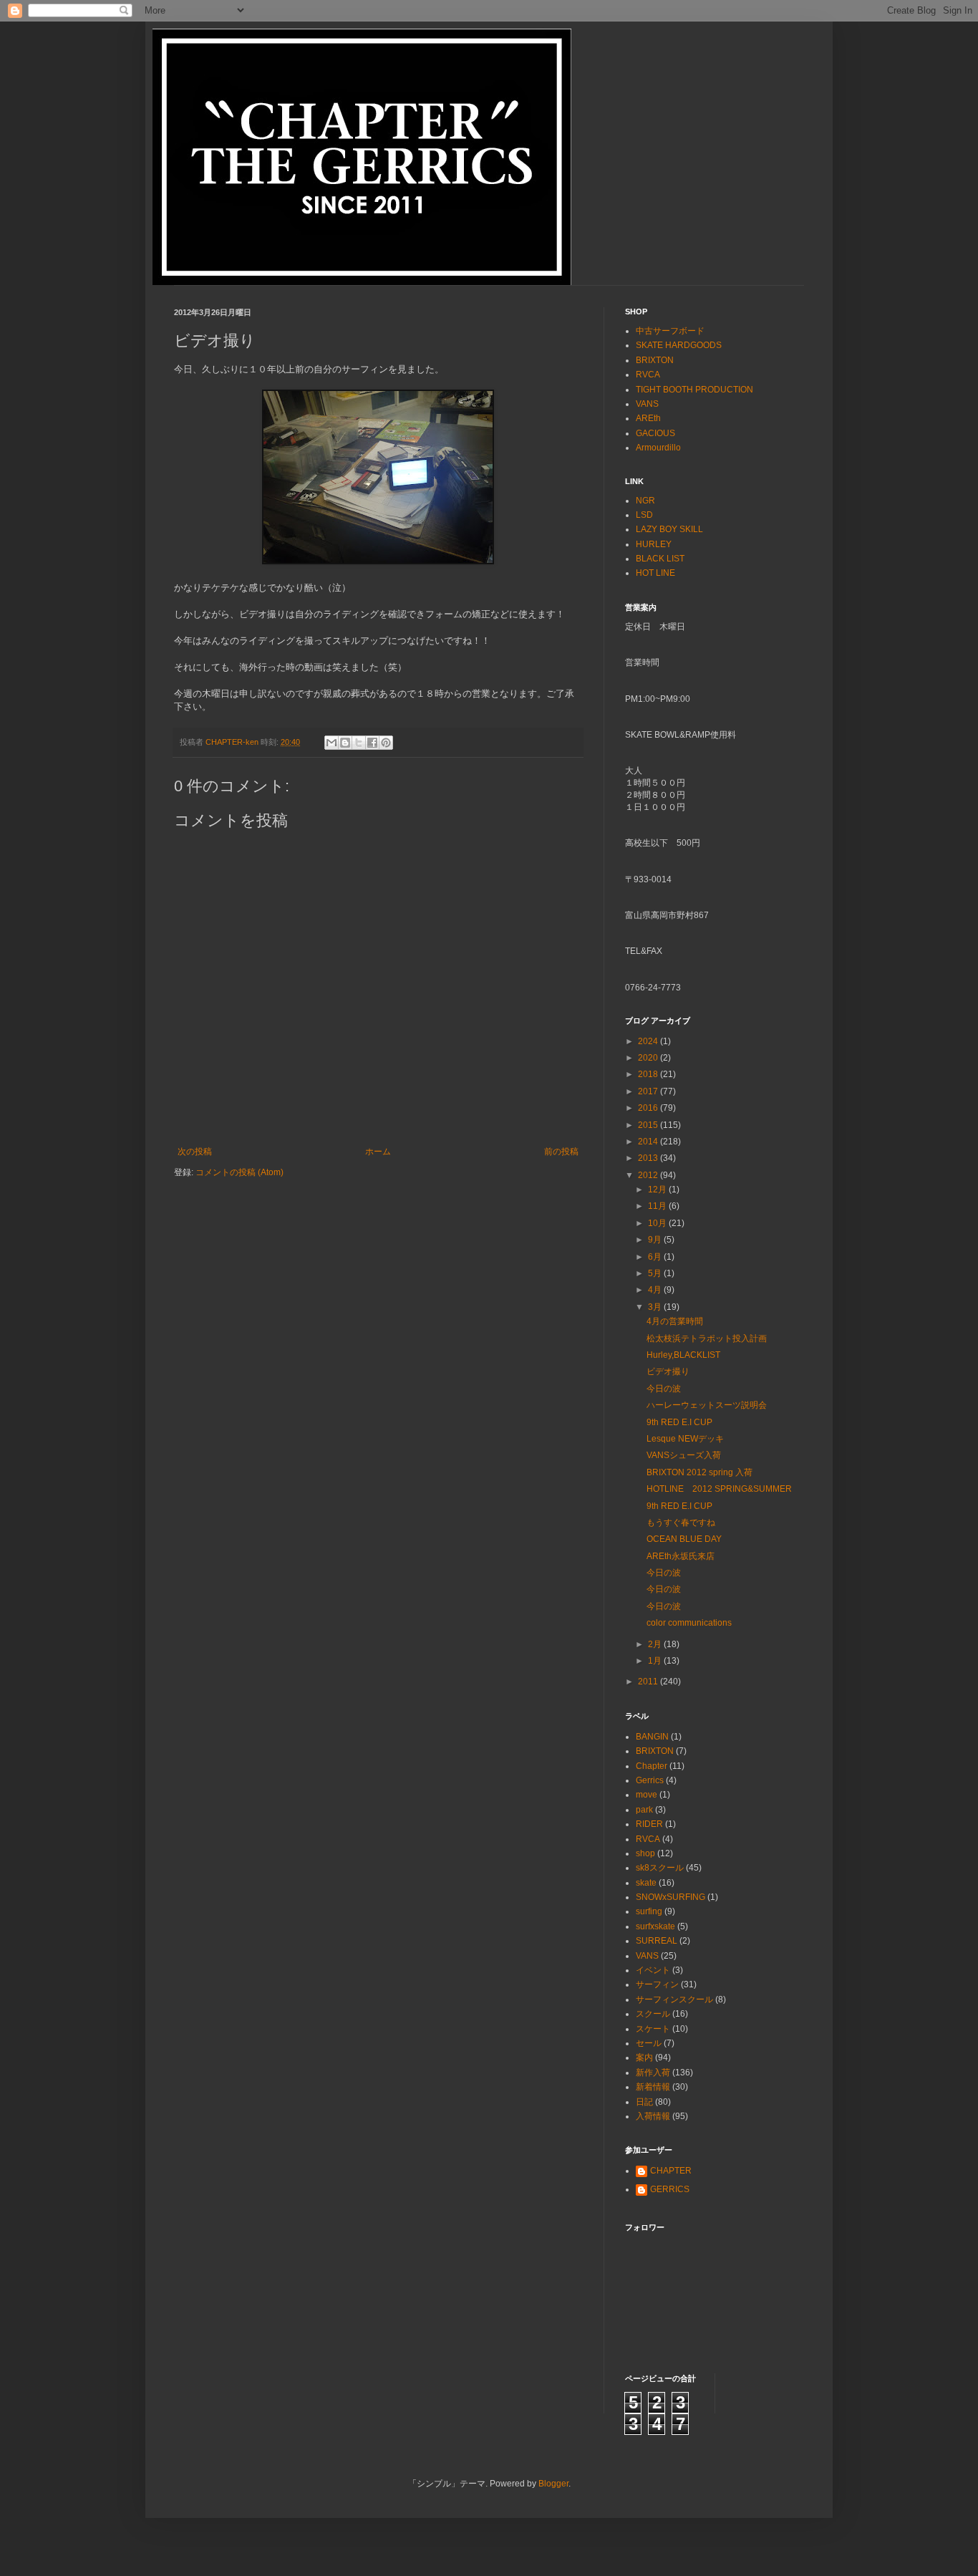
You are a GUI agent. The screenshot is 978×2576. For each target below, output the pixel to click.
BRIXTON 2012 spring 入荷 (699, 1472)
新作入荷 (653, 2073)
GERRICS (670, 2189)
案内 (644, 2058)
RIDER (649, 1824)
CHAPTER (671, 2171)
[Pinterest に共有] (386, 743)
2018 (649, 1074)
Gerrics (650, 1780)
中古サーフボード (670, 331)
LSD (644, 515)
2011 (649, 1682)
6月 (656, 1257)
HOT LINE (655, 573)
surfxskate (655, 1926)
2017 (649, 1091)
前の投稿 (561, 1152)
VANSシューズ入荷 (684, 1455)
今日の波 (664, 1389)
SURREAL (657, 1941)
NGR (645, 501)
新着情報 (653, 2087)
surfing (649, 1911)
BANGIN (652, 1737)
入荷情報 (653, 2116)
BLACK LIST (660, 559)
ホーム (378, 1152)
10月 (658, 1223)
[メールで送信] (331, 743)
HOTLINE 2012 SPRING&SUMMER (719, 1489)
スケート (653, 2029)
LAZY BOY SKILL (669, 529)
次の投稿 (195, 1152)
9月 (656, 1240)
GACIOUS (655, 433)
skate (646, 1883)
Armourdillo (658, 448)
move (647, 1795)
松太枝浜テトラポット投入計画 (707, 1338)
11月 (658, 1206)
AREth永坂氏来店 (681, 1556)
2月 (656, 1644)
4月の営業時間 (675, 1321)
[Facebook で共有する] (372, 743)
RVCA (648, 375)
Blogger (553, 2484)
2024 (649, 1041)
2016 (649, 1108)
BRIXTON (655, 360)
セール (649, 2043)
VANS (647, 404)
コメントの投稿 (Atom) (239, 1172)
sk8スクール (660, 1868)
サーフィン (657, 1984)
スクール (653, 2014)
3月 (656, 1307)
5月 (656, 1273)
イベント (653, 1970)
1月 (656, 1661)
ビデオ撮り (668, 1371)
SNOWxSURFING (670, 1897)
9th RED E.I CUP (679, 1422)
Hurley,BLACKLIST (683, 1355)
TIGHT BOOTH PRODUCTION (694, 390)
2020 (649, 1058)
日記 (644, 2102)
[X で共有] (359, 743)
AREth (648, 418)
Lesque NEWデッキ (685, 1439)
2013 (649, 1158)
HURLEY (654, 544)
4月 (656, 1290)
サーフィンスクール (674, 1999)
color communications (689, 1623)
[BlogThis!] (345, 743)
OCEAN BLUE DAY (684, 1539)
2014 (649, 1142)
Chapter (652, 1766)
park (644, 1810)
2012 (649, 1175)
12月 (658, 1190)
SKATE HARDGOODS (679, 345)
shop (645, 1853)
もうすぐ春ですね (681, 1523)
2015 (649, 1125)
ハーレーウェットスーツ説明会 (707, 1405)
